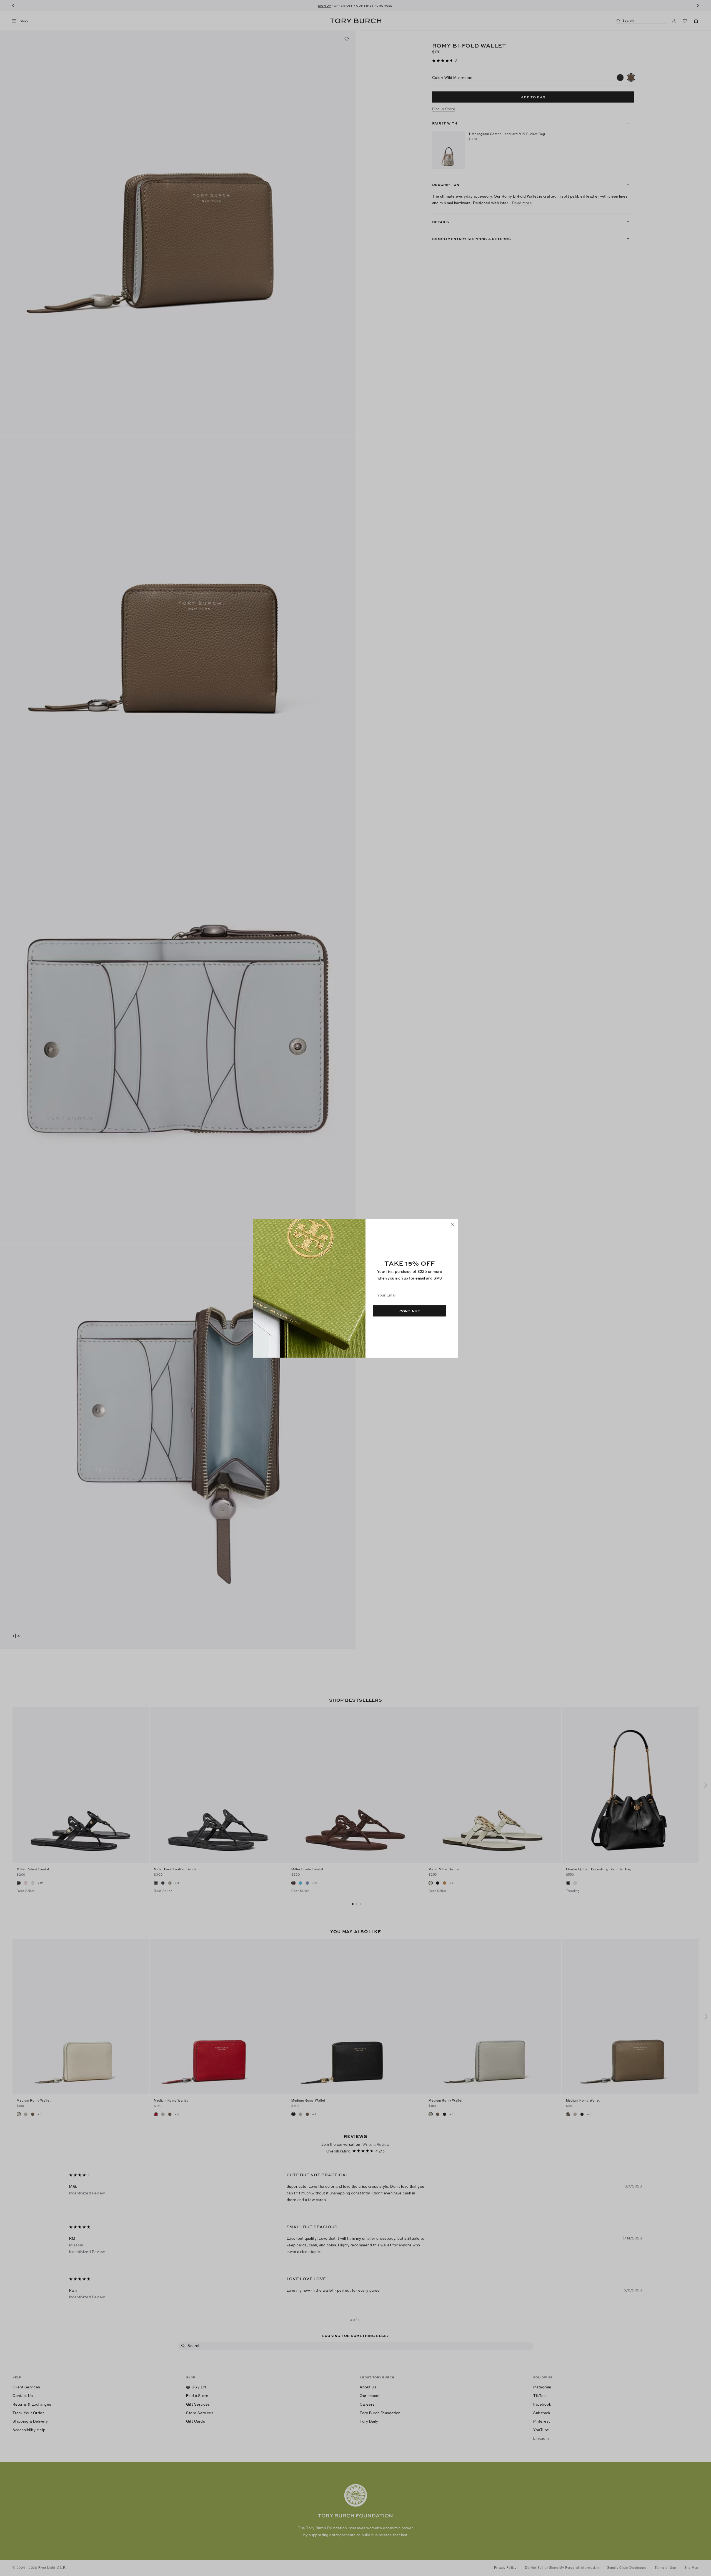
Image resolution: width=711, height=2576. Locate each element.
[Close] (452, 1224)
